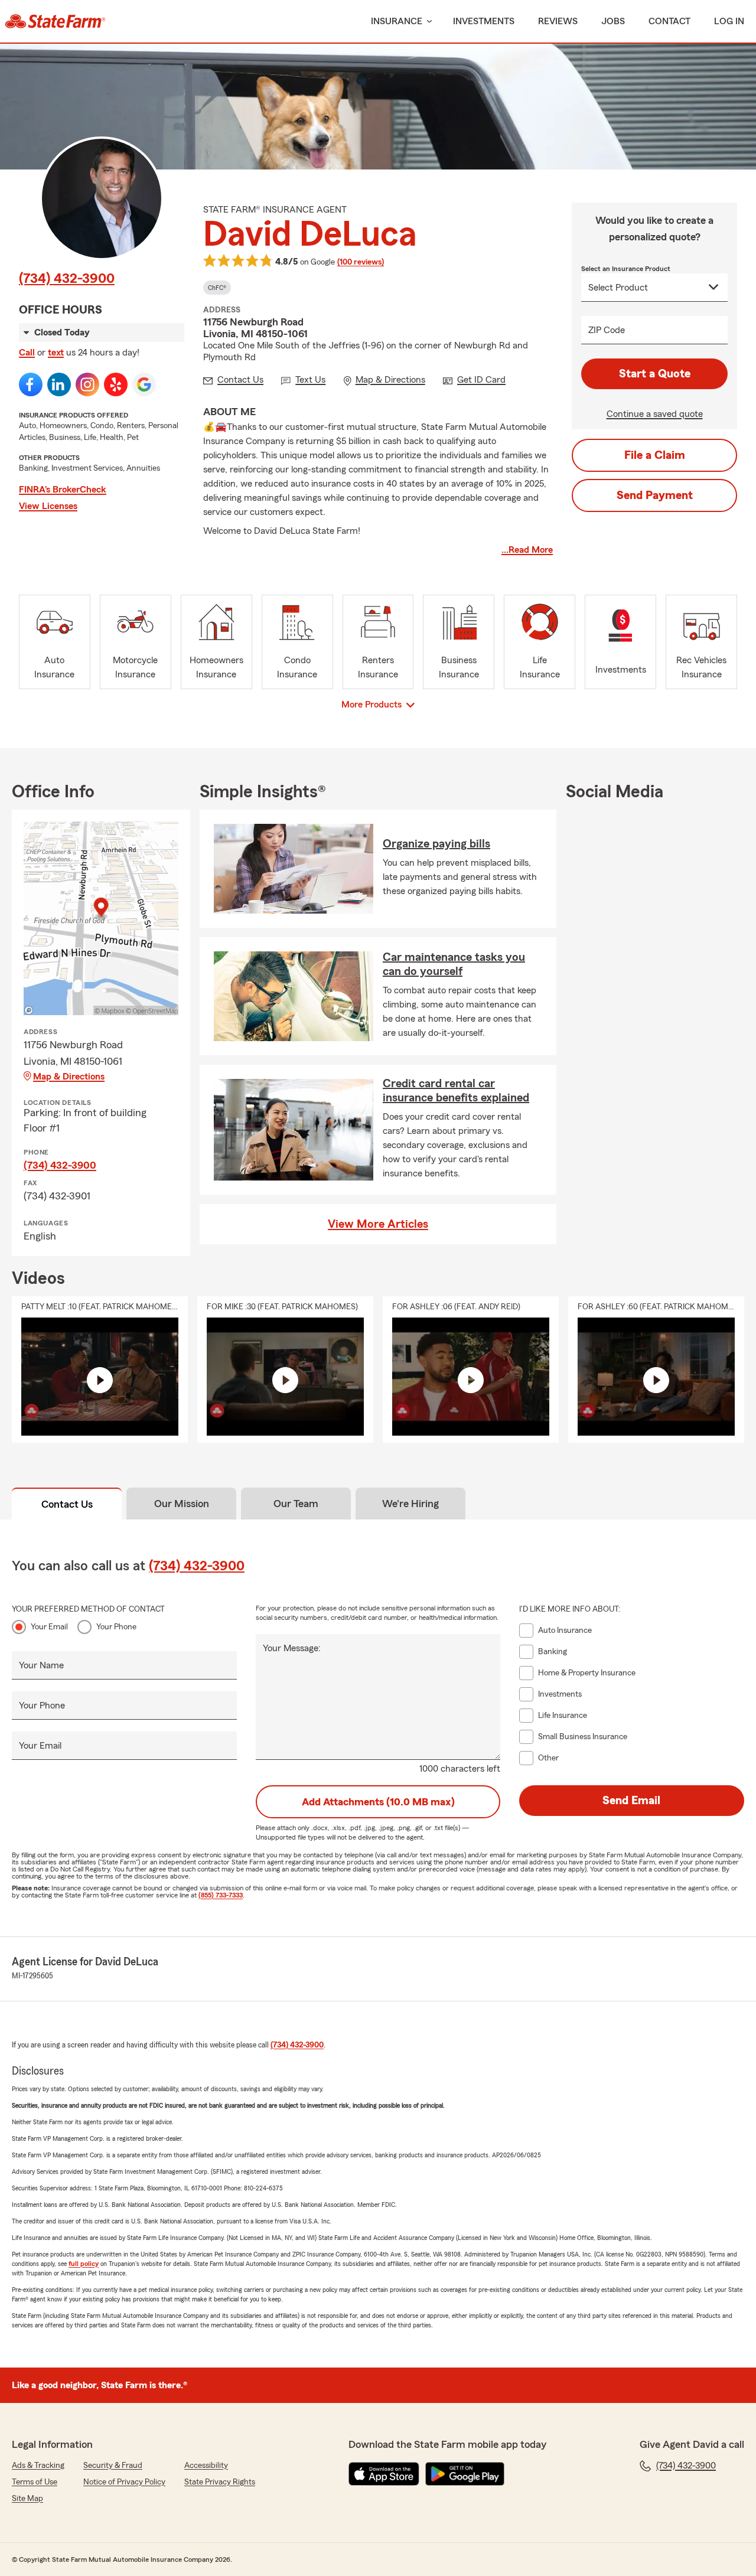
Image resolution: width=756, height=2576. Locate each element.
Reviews (558, 21)
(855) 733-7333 (221, 1895)
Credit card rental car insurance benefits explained (456, 1091)
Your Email (49, 1627)
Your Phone (116, 1627)
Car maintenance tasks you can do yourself (454, 964)
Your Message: (292, 1648)
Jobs (613, 21)
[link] (55, 21)
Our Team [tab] (296, 1504)
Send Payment (655, 495)
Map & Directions (69, 1077)
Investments (484, 21)
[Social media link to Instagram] (87, 384)
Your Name (41, 1665)
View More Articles (378, 1224)
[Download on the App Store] (384, 2474)
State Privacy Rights (220, 2482)
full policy (84, 2264)
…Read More (527, 550)
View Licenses (48, 506)
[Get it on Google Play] (465, 2474)
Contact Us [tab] (67, 1504)
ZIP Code (607, 330)
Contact (669, 21)
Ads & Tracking (38, 2466)
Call (27, 353)
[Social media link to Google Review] (144, 384)
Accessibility (206, 2466)
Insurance (397, 21)
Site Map (27, 2499)
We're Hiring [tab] (410, 1504)
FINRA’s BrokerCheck (63, 490)
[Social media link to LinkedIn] (59, 384)
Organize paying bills (436, 844)
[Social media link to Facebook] (31, 384)
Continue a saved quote (655, 414)
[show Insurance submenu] (427, 22)
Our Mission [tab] (182, 1504)
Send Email (631, 1801)
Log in (729, 21)
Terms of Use (35, 2482)
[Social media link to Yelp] (116, 384)
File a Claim (655, 455)
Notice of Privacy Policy (124, 2482)
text (56, 353)
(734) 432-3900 (67, 279)
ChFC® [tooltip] (217, 288)
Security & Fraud (113, 2466)
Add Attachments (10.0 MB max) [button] (378, 1802)
